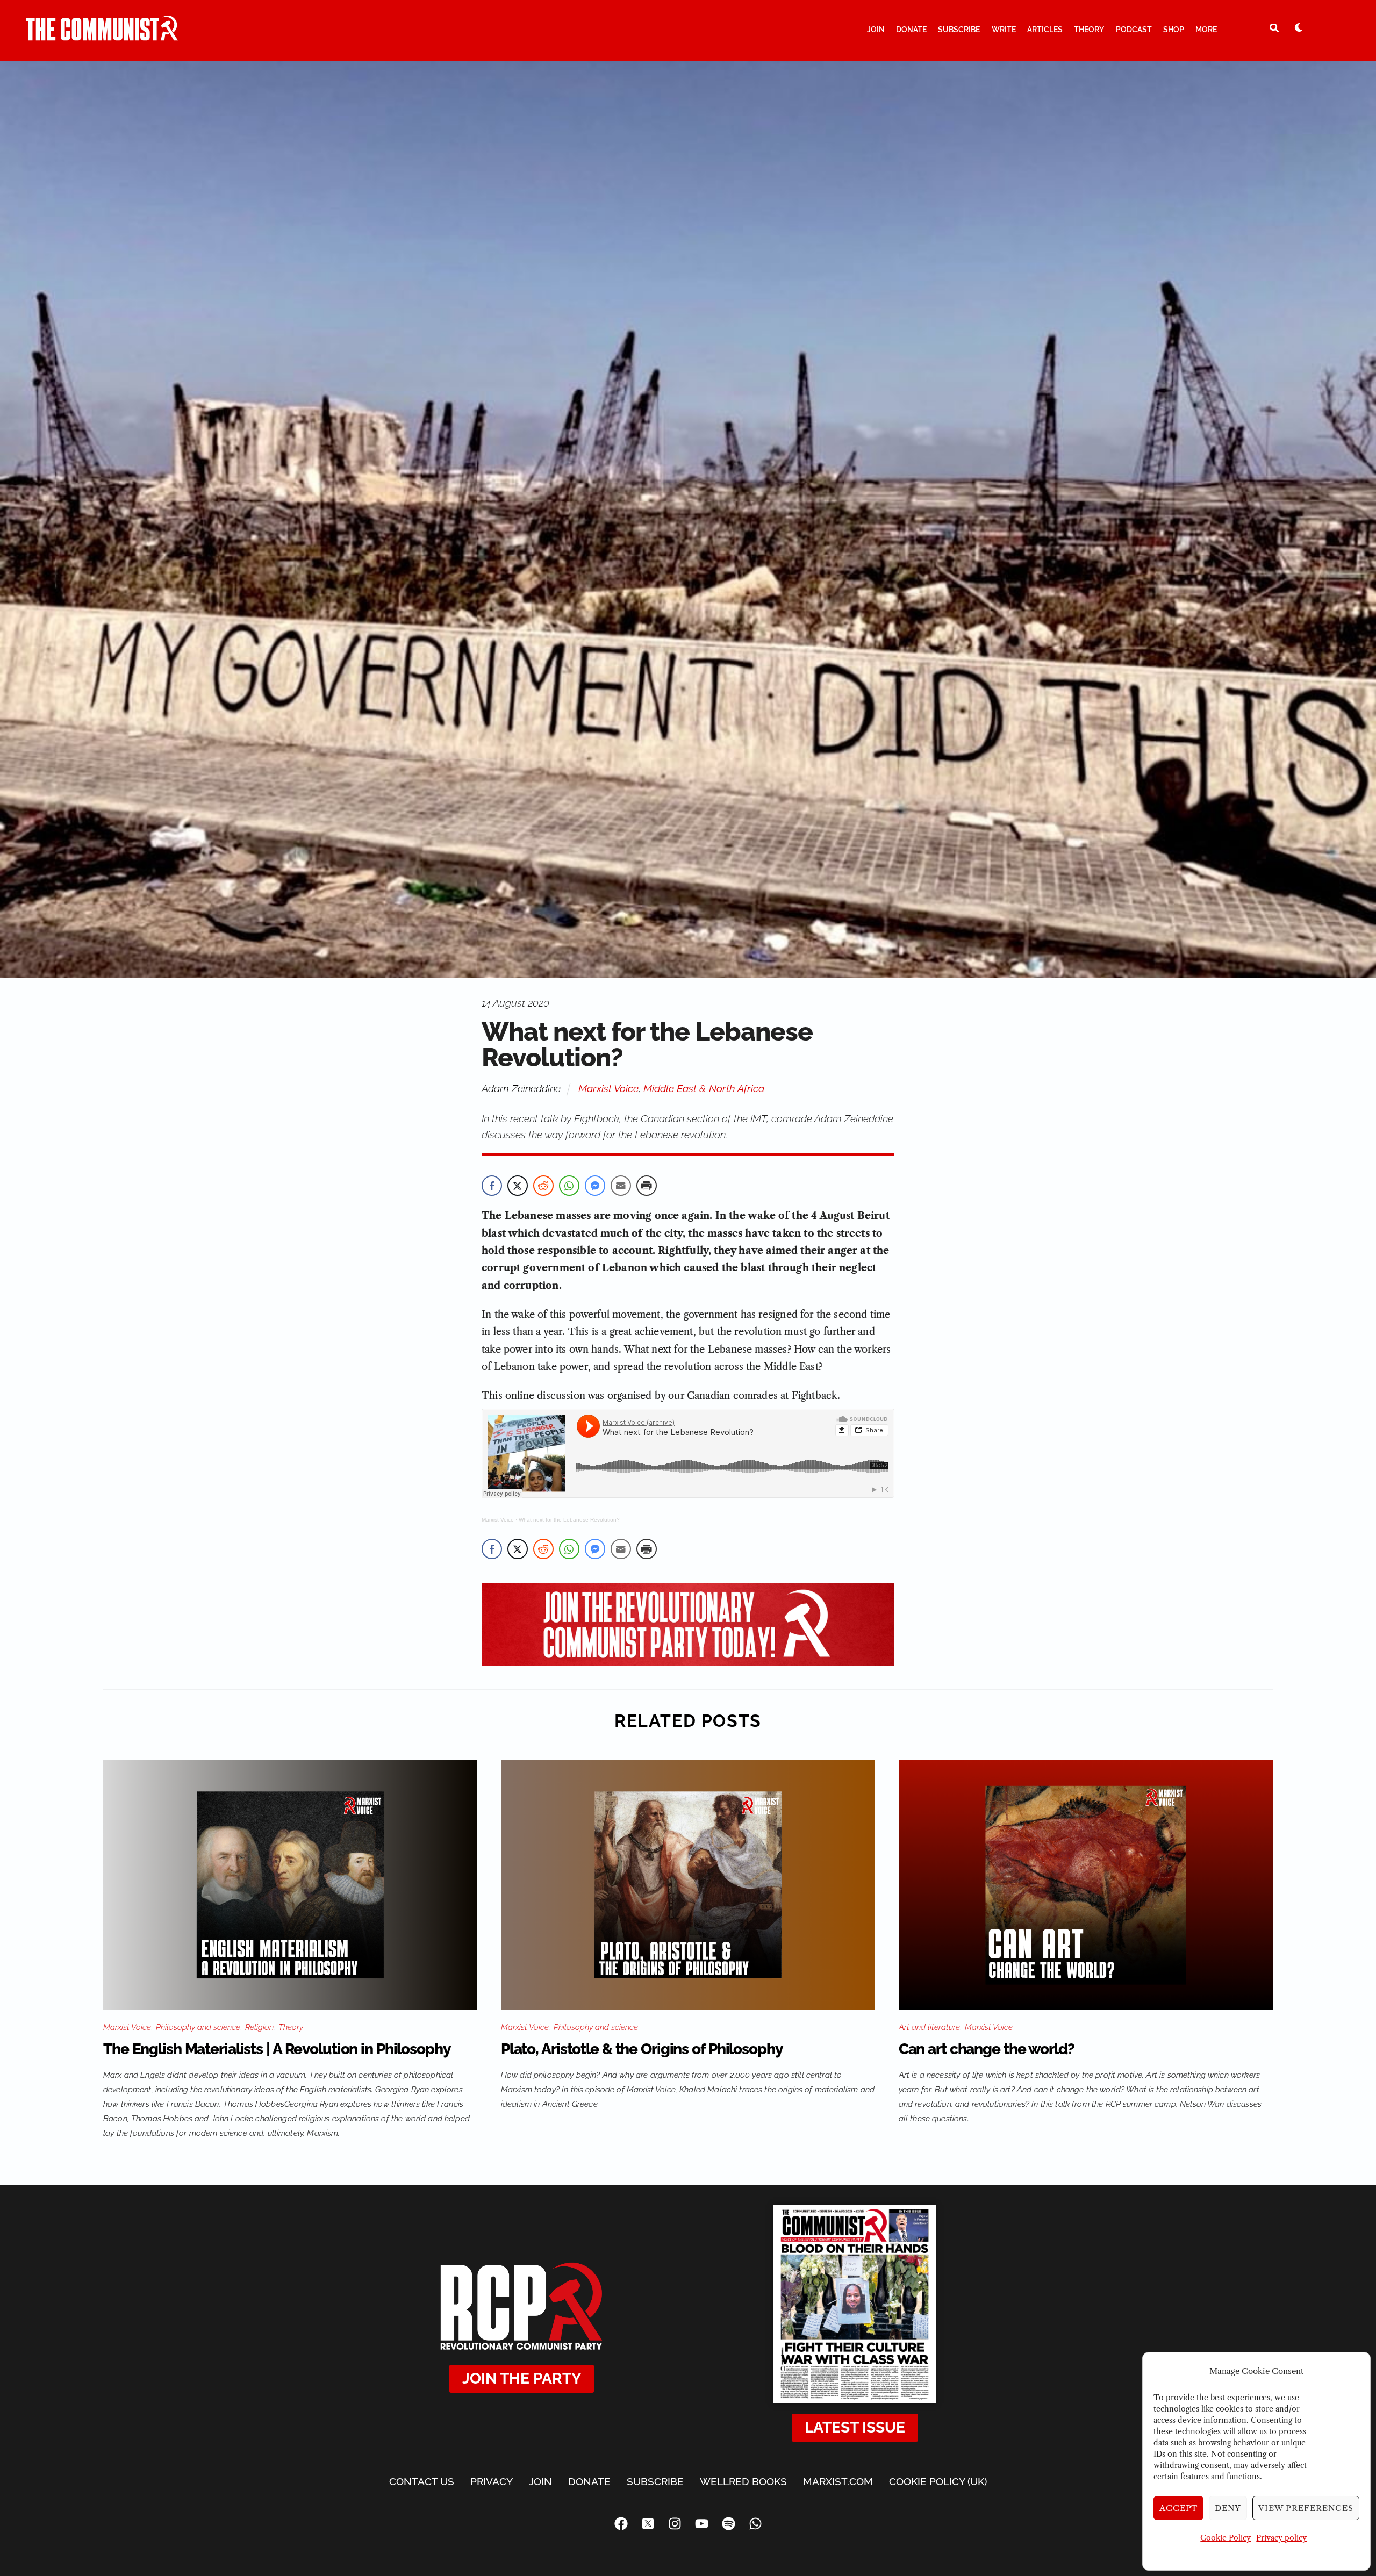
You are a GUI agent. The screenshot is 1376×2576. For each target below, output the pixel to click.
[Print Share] (647, 1186)
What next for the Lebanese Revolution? (569, 1520)
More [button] (1206, 30)
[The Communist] (102, 36)
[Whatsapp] (755, 2524)
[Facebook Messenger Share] (595, 1186)
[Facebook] (621, 2524)
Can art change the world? (987, 2049)
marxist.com (838, 2481)
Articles (1045, 30)
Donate (911, 30)
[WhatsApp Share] (569, 1186)
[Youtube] (701, 2524)
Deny (1228, 2508)
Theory (1089, 30)
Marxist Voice (608, 1088)
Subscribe (959, 30)
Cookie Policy (1225, 2538)
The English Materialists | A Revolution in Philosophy (277, 2049)
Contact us (422, 2481)
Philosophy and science (198, 2027)
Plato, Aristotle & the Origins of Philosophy (642, 2049)
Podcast (1134, 30)
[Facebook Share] (492, 1186)
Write (1004, 30)
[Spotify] (728, 2524)
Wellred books (743, 2481)
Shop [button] (1174, 30)
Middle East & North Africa (704, 1088)
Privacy (492, 2481)
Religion (259, 2027)
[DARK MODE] (1299, 27)
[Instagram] (675, 2524)
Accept (1179, 2508)
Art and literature (929, 2027)
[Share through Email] (621, 1186)
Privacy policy (1281, 2538)
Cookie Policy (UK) (938, 2481)
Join (876, 30)
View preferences (1306, 2508)
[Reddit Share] (543, 1186)
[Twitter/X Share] (518, 1186)
